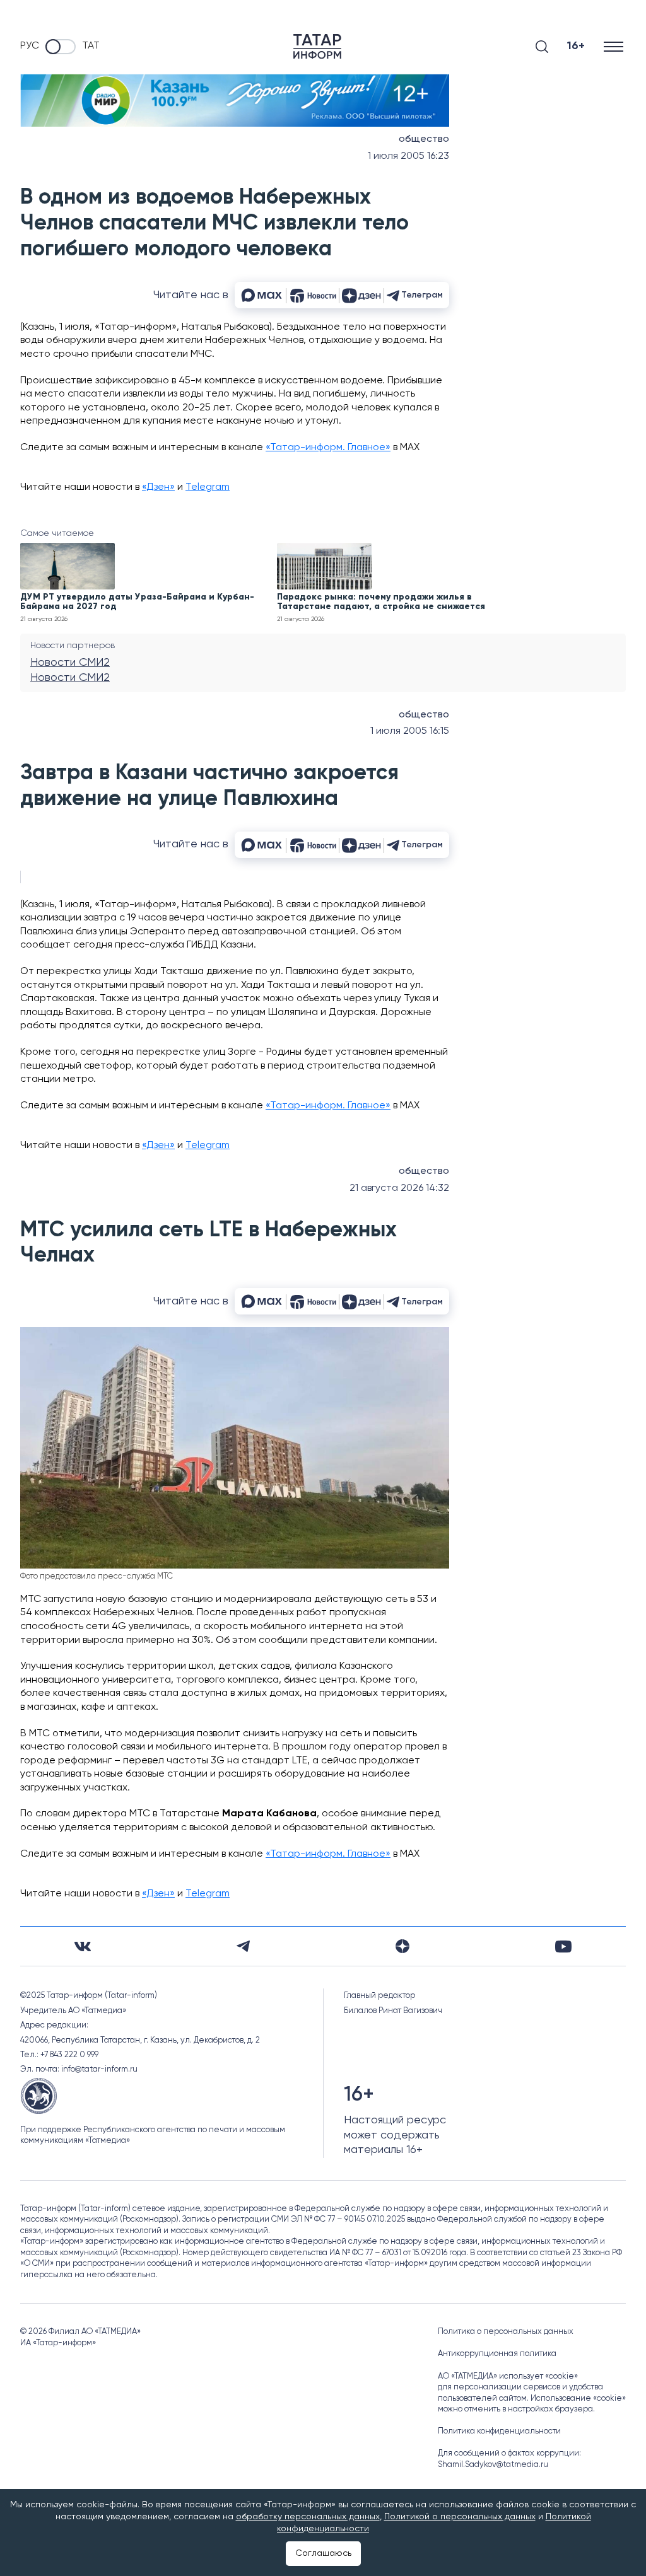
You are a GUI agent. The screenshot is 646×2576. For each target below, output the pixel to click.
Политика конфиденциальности (499, 2431)
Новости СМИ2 (70, 663)
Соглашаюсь (323, 2553)
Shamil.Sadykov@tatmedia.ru (493, 2465)
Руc (30, 46)
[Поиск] (542, 47)
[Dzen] (402, 1946)
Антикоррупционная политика (497, 2354)
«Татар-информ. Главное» (328, 448)
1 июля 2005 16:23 (408, 156)
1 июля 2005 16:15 (410, 731)
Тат (91, 46)
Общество (424, 139)
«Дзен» (158, 487)
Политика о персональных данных (506, 2332)
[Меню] (615, 46)
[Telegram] (243, 1946)
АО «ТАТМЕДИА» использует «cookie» (508, 2376)
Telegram (208, 487)
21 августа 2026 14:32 (399, 1188)
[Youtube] (563, 1947)
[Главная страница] (317, 46)
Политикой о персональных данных (460, 2517)
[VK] (83, 1947)
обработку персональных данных (308, 2517)
